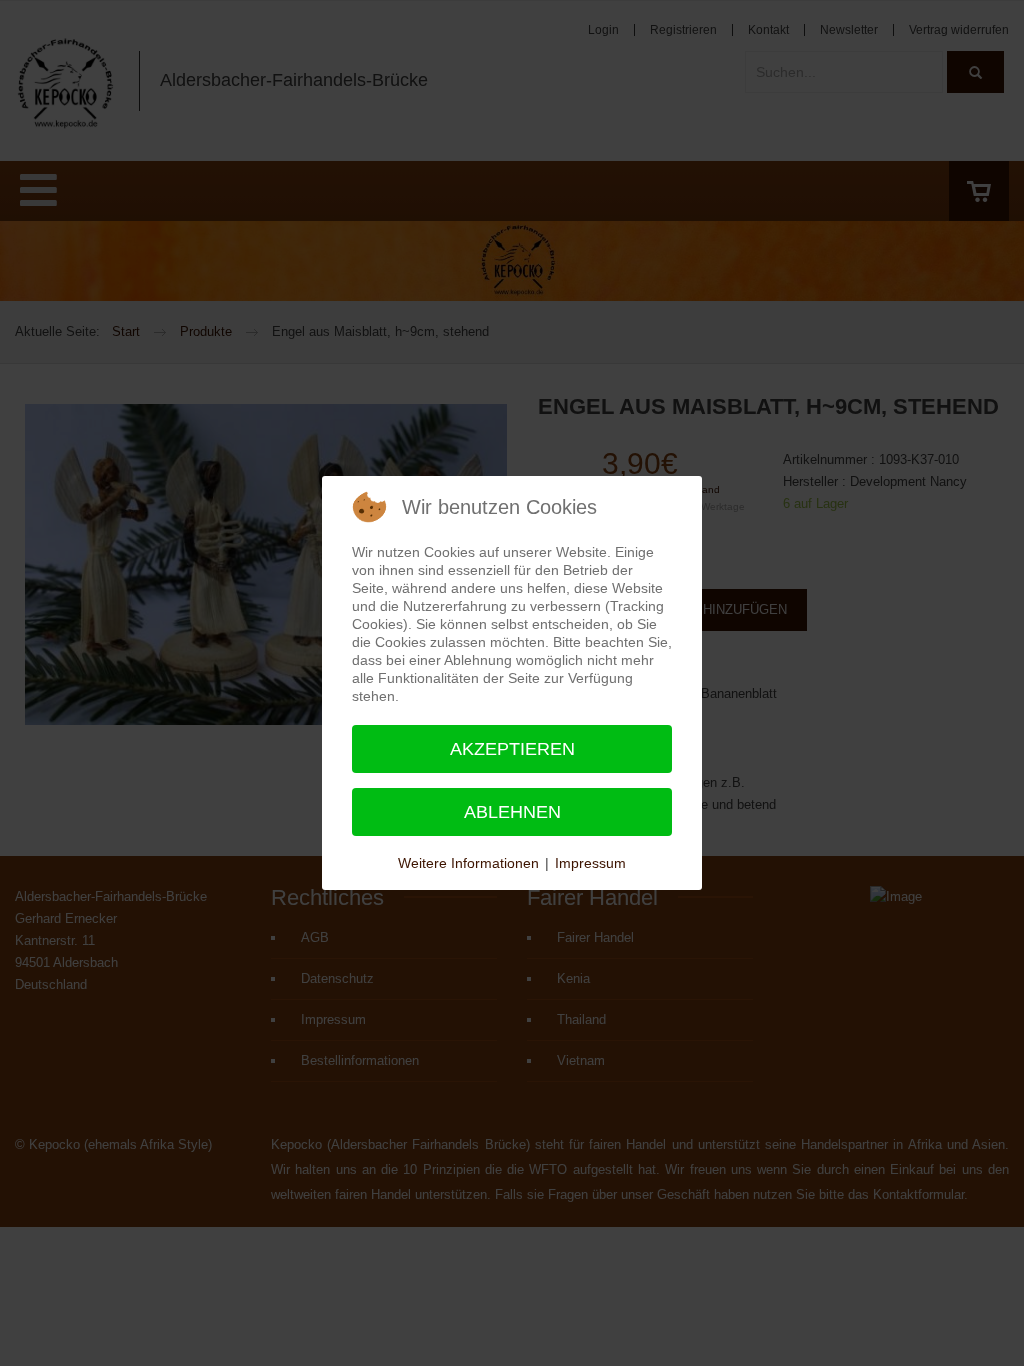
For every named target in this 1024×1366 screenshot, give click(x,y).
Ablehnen (512, 812)
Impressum (590, 863)
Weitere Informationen (468, 863)
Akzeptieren (512, 749)
